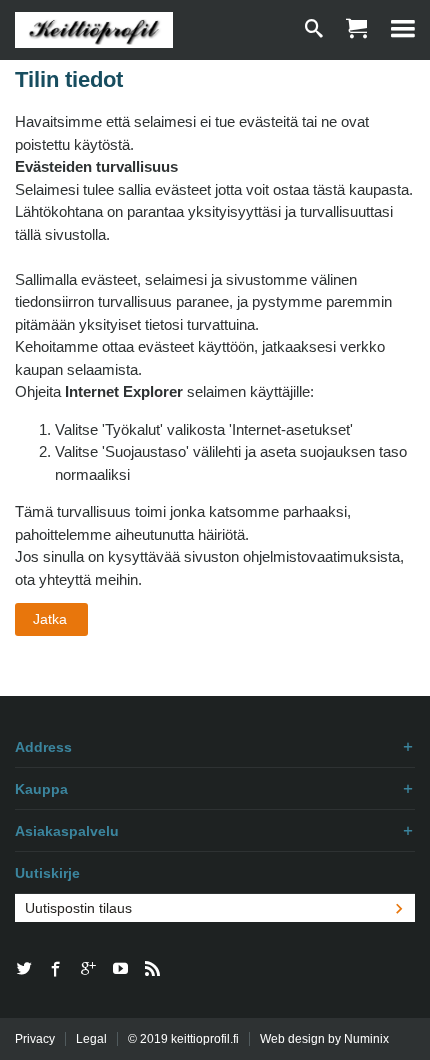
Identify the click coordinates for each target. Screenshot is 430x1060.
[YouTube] (120, 970)
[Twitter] (24, 970)
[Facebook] (56, 970)
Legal (91, 1039)
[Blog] (152, 970)
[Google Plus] (88, 970)
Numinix (366, 1039)
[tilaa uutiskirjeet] (399, 908)
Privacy (35, 1039)
